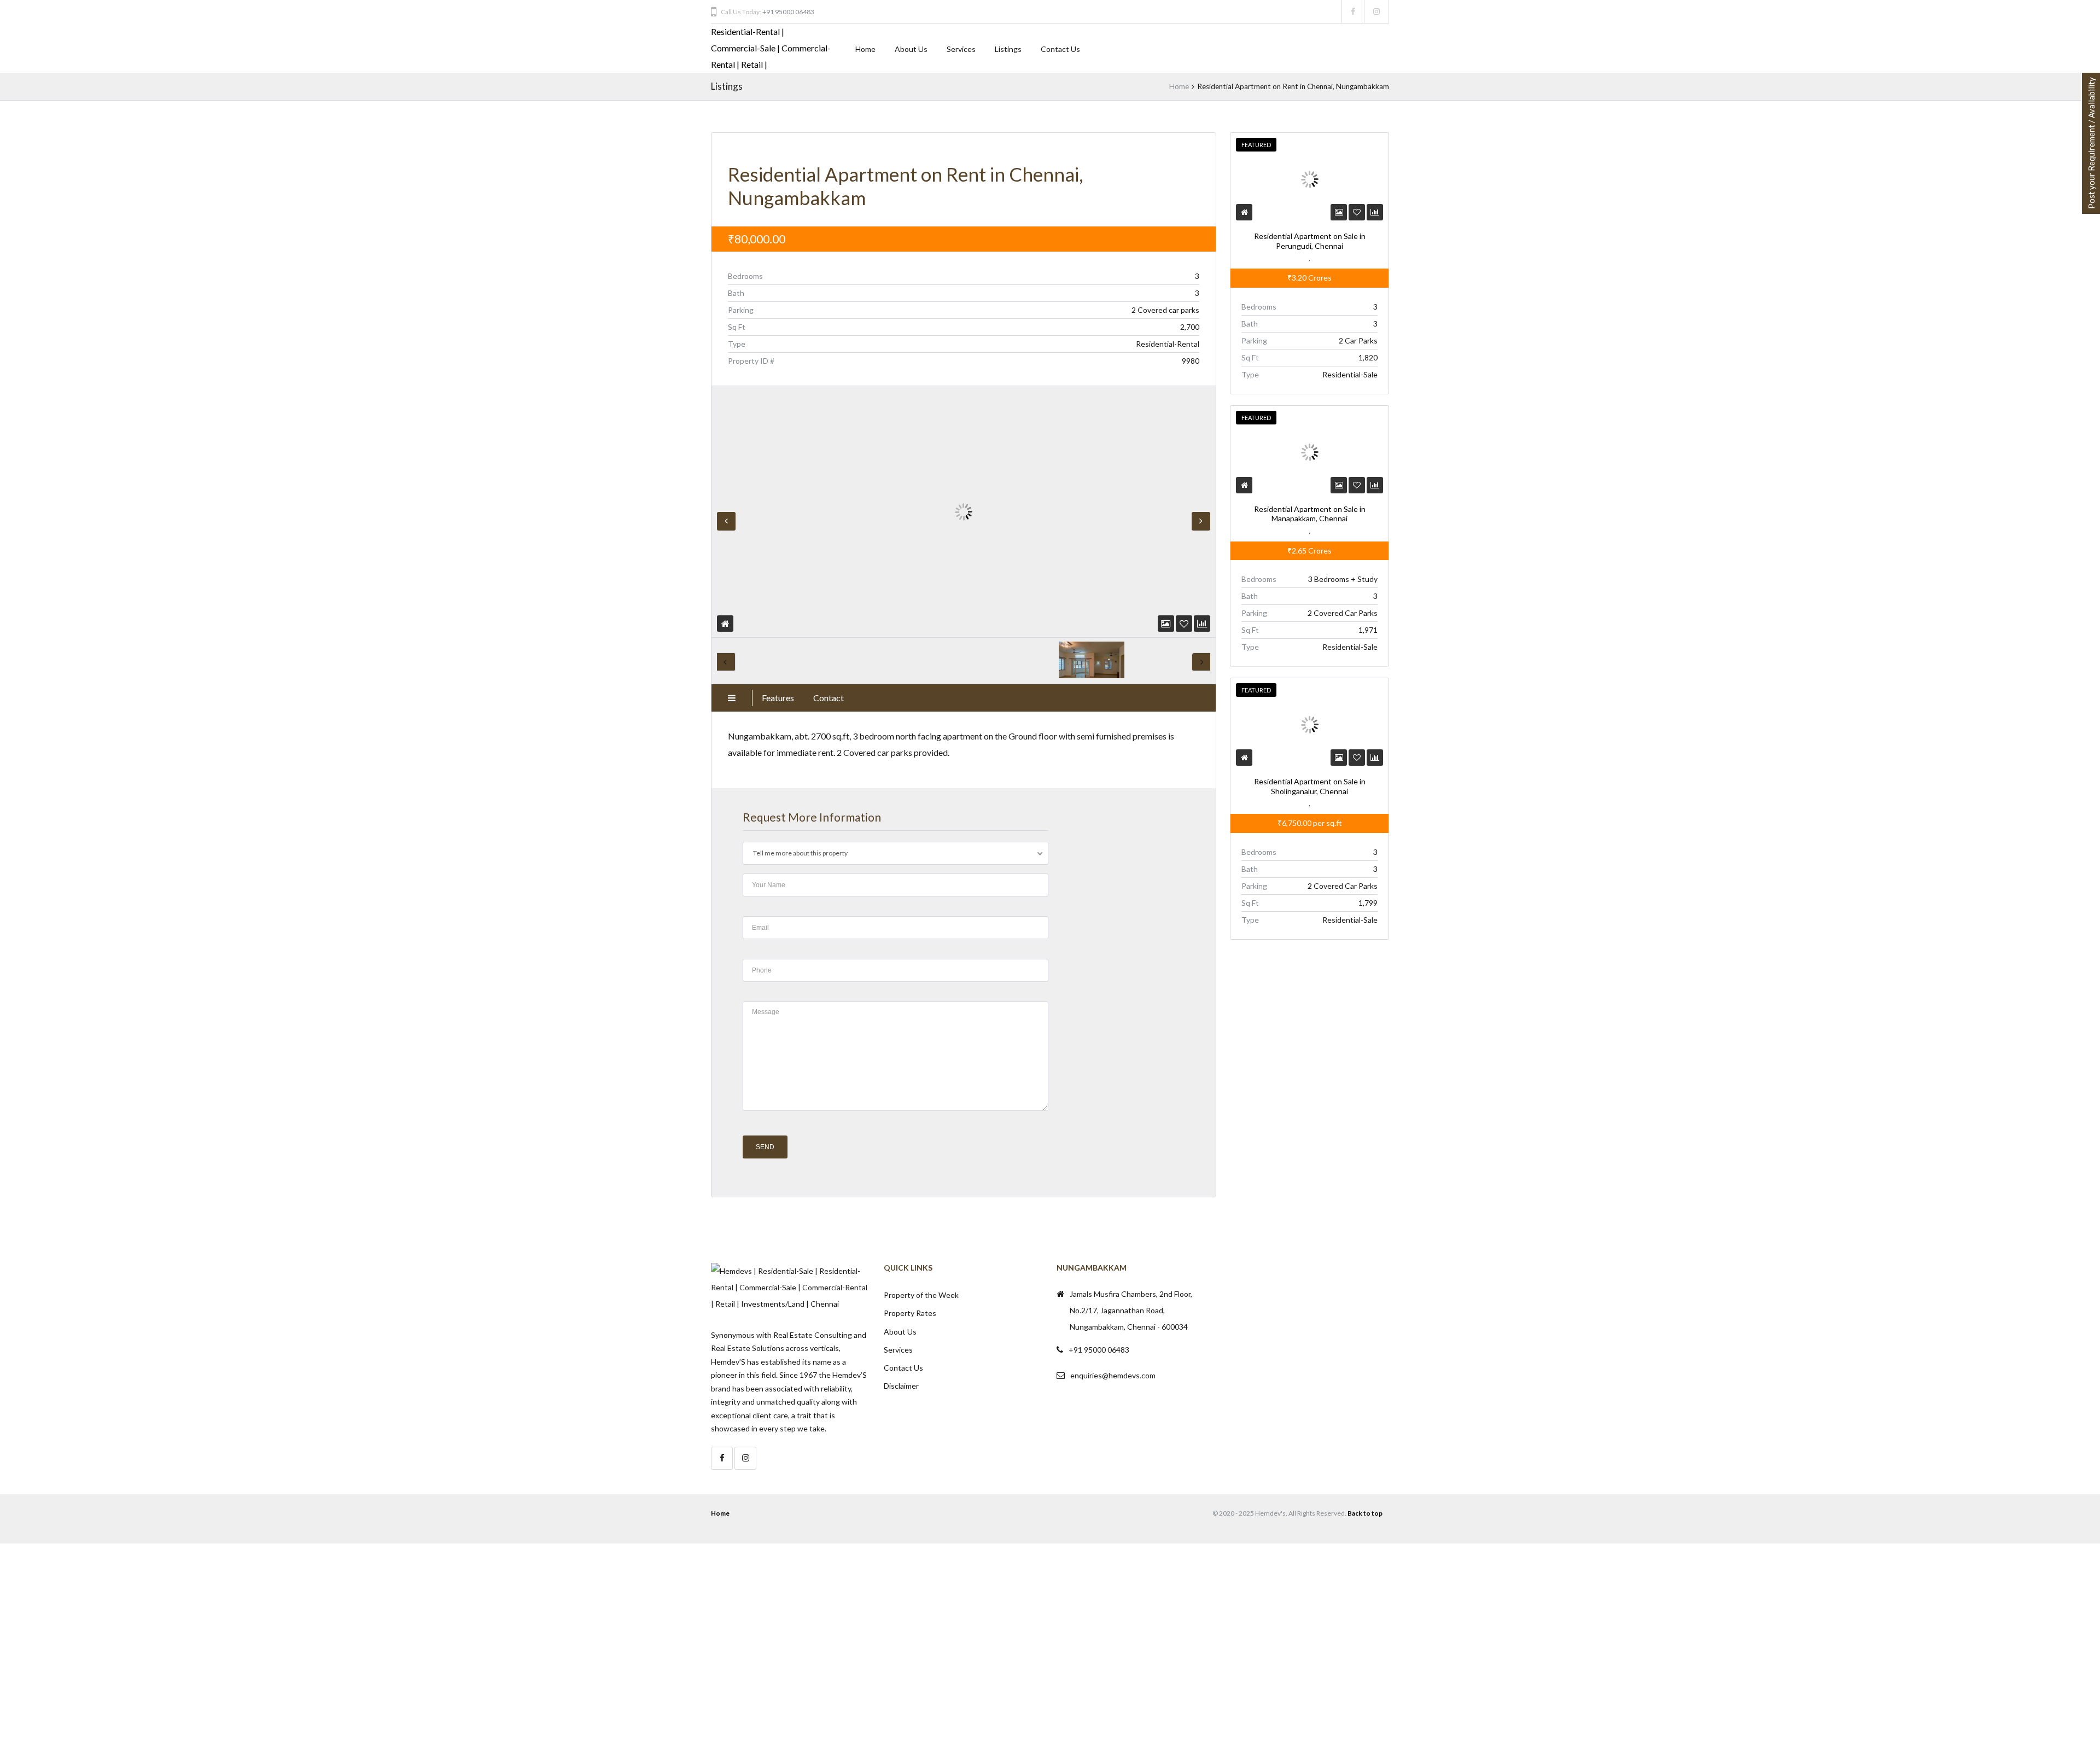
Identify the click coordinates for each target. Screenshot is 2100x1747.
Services (961, 49)
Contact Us (1060, 49)
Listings (1008, 49)
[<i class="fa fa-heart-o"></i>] (1184, 623)
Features (778, 698)
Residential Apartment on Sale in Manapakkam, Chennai (1309, 513)
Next (1201, 521)
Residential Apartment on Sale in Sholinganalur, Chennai (1309, 786)
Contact (829, 698)
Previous (726, 521)
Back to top (1365, 1513)
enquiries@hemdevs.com (1113, 1375)
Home (865, 49)
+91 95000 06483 (788, 12)
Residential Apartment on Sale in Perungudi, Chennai (1309, 241)
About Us (911, 49)
